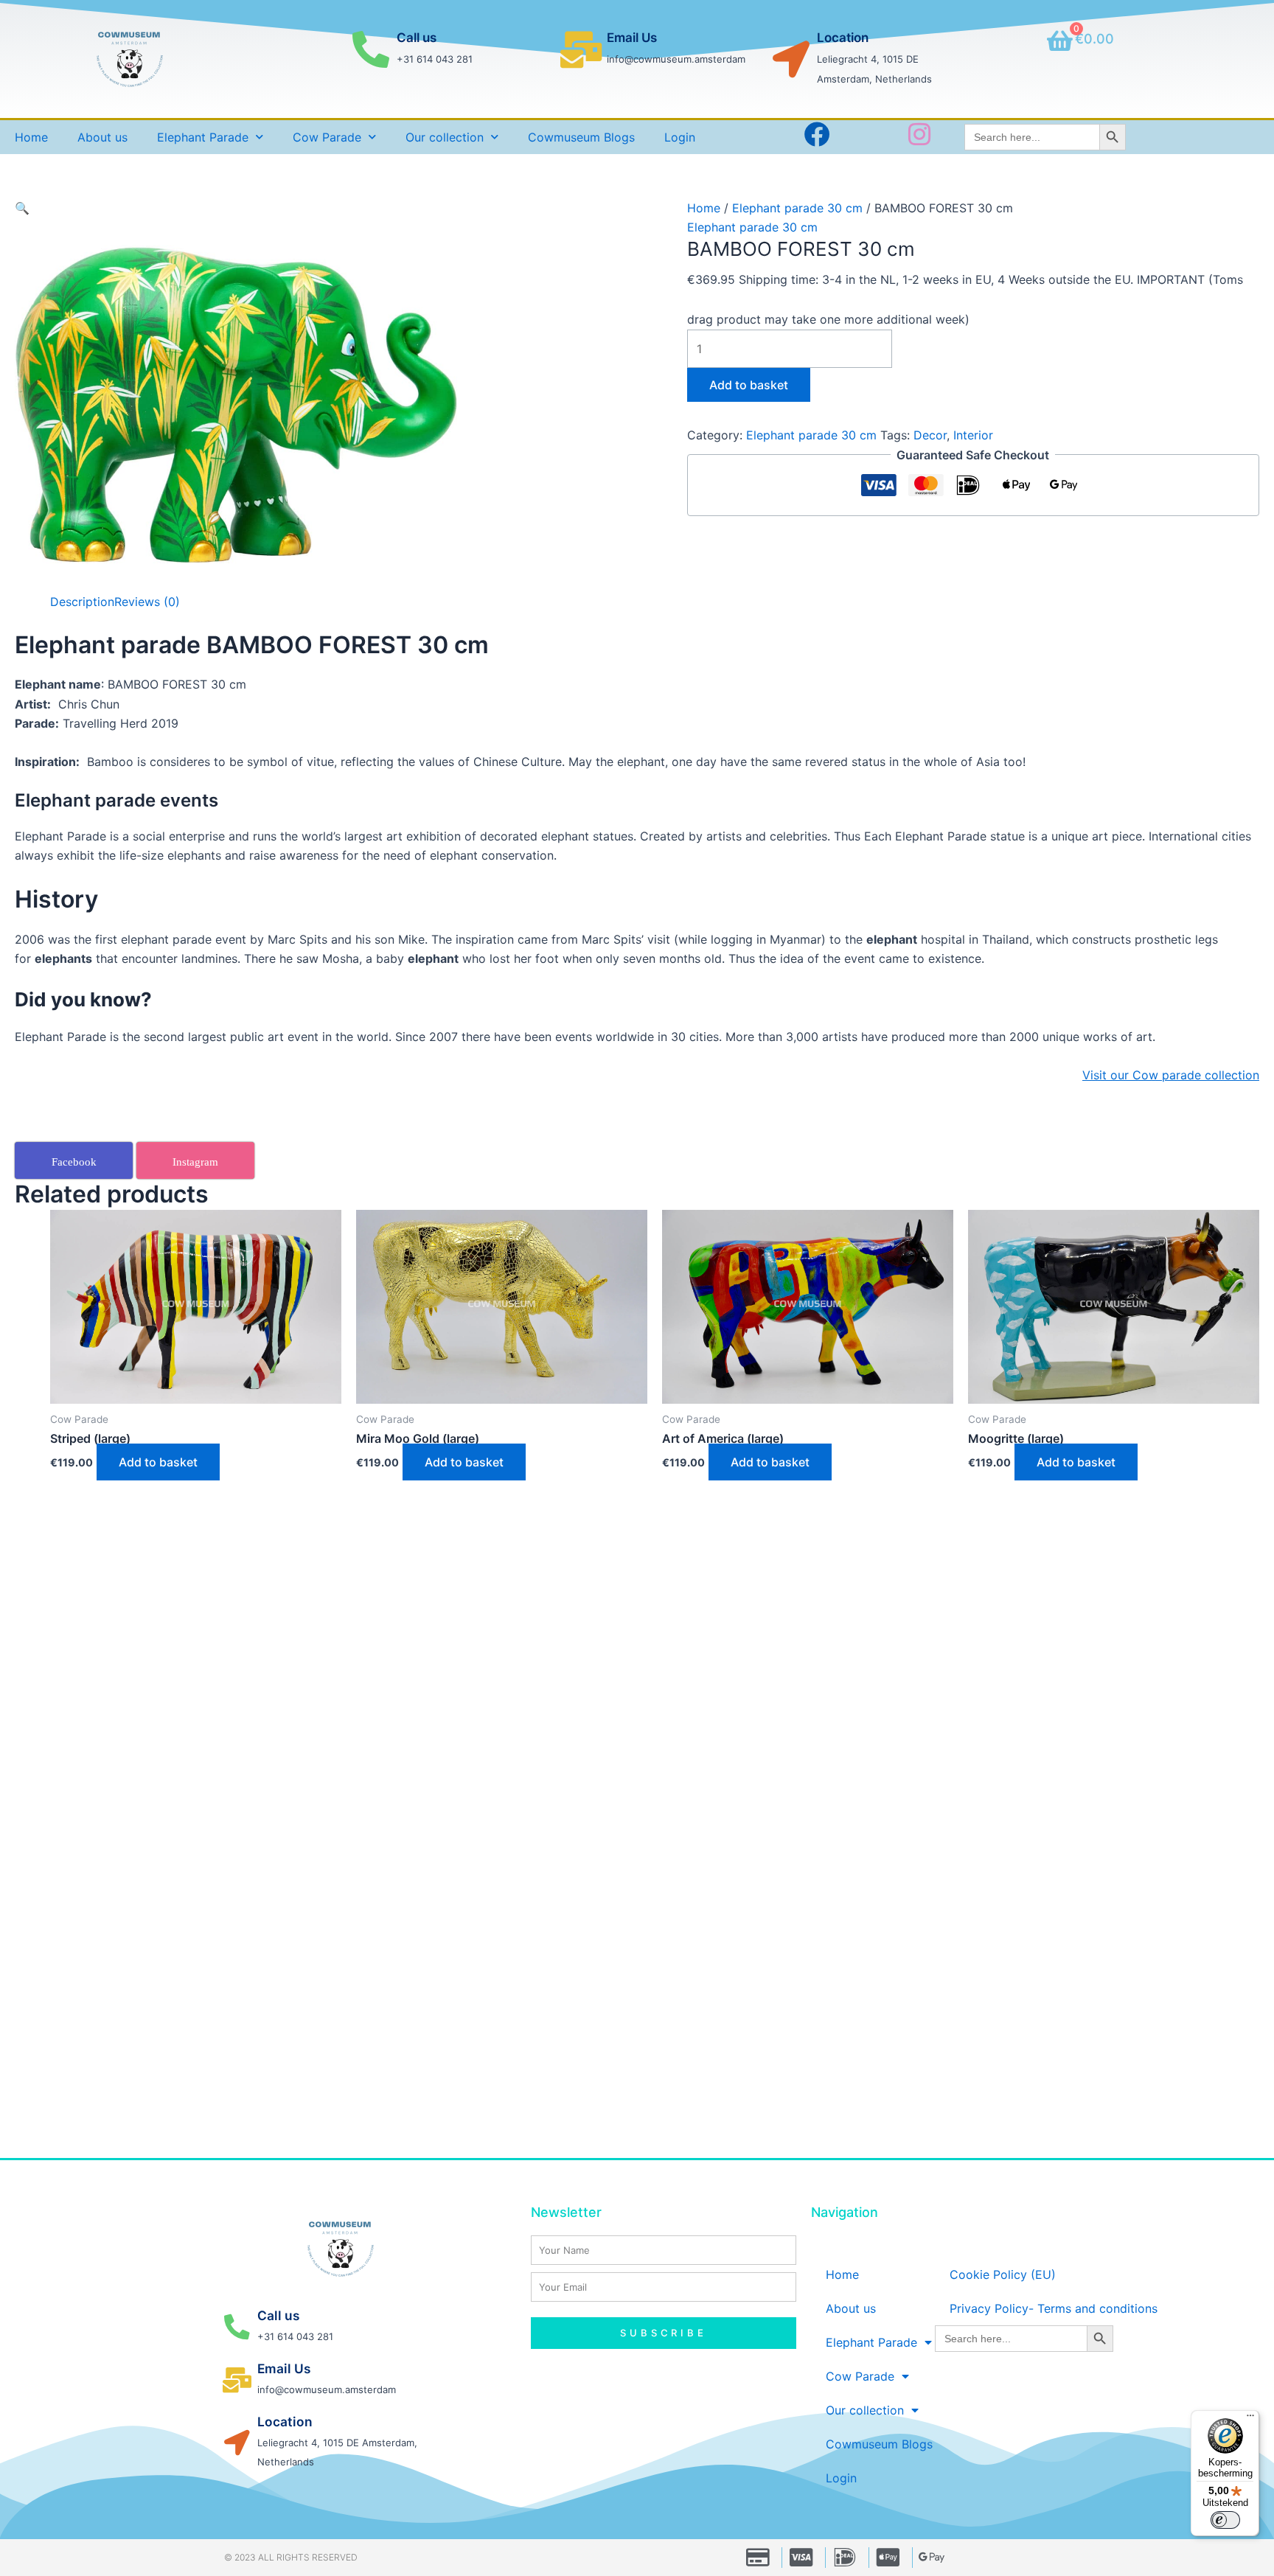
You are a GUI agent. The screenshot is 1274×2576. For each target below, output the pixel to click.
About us (102, 137)
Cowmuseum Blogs (581, 137)
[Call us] (371, 49)
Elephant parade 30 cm (797, 208)
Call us (417, 38)
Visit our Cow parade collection (1171, 1075)
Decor (930, 435)
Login (680, 137)
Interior (973, 435)
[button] (22, 208)
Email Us (632, 38)
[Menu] (1250, 2419)
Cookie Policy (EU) (1003, 2274)
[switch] (1225, 2520)
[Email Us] (581, 49)
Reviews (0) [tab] (147, 602)
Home (31, 137)
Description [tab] (82, 602)
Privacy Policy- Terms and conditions (1054, 2308)
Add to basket (749, 385)
